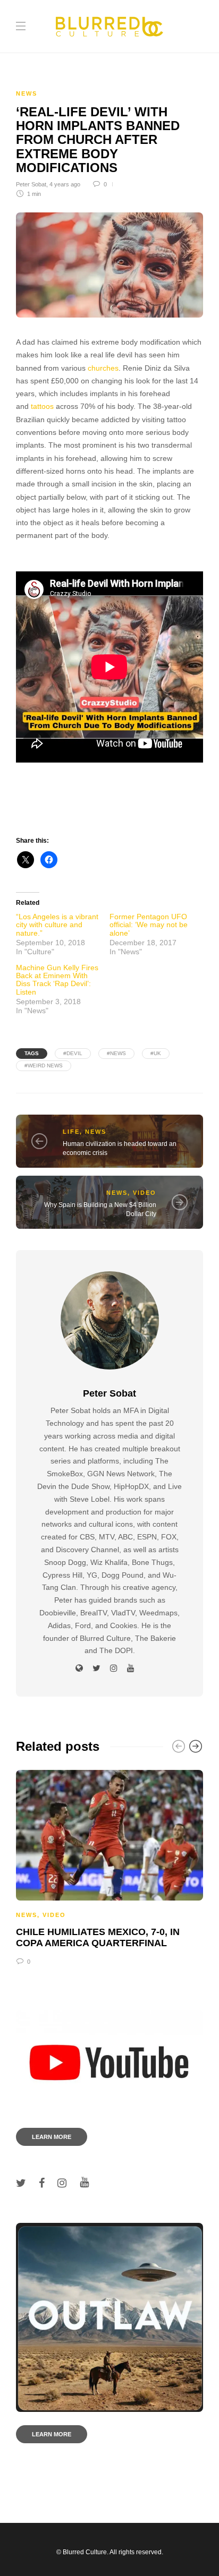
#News (116, 1053)
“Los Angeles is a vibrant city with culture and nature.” (57, 925)
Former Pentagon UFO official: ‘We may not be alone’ (149, 925)
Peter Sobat (31, 184)
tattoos (42, 406)
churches (103, 368)
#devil (73, 1053)
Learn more (52, 2137)
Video (145, 1193)
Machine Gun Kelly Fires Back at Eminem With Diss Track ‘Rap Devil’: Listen (57, 980)
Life (71, 1132)
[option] (109, 1866)
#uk (156, 1053)
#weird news (44, 1066)
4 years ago (65, 184)
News (27, 93)
